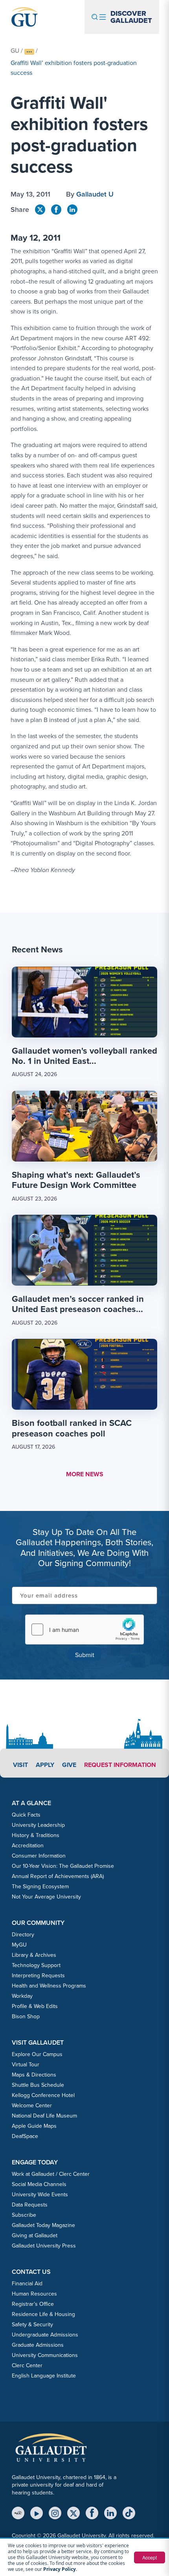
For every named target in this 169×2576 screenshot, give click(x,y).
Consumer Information (39, 1856)
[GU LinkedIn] (72, 210)
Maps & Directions (34, 2075)
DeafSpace (25, 2136)
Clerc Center (27, 2365)
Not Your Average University (46, 1897)
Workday (22, 1996)
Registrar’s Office (33, 2304)
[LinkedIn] (110, 2513)
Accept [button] (150, 2557)
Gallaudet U (95, 194)
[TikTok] (129, 2513)
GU (15, 50)
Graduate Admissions (38, 2345)
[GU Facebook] (56, 210)
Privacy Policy (60, 2569)
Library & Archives (34, 1955)
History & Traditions (36, 1835)
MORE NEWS (85, 1474)
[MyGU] (18, 2513)
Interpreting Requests (38, 1975)
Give (69, 1765)
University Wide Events (40, 2194)
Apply (45, 1765)
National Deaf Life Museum (44, 2116)
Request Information (120, 1765)
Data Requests (30, 2205)
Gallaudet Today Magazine (43, 2225)
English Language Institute (44, 2376)
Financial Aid (27, 2283)
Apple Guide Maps (34, 2126)
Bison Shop (26, 2016)
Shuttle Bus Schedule (38, 2085)
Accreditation (28, 1845)
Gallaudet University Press (44, 2246)
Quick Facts (26, 1815)
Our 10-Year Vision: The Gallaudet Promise (63, 1866)
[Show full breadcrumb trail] (29, 52)
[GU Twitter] (40, 210)
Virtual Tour (26, 2064)
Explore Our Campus (37, 2054)
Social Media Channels (39, 2184)
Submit (85, 1655)
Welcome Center (32, 2105)
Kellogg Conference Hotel (43, 2095)
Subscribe (24, 2215)
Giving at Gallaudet (35, 2235)
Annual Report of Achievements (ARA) (58, 1876)
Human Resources (34, 2294)
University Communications (45, 2355)
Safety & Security (32, 2324)
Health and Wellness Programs (49, 1986)
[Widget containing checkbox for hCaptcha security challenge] (84, 1629)
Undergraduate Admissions (45, 2335)
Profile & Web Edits (35, 2006)
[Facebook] (92, 2513)
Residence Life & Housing (43, 2314)
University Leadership (38, 1825)
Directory (23, 1934)
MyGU (19, 1945)
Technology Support (36, 1965)
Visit (20, 1765)
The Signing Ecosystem (40, 1886)
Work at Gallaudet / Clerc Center (51, 2174)
